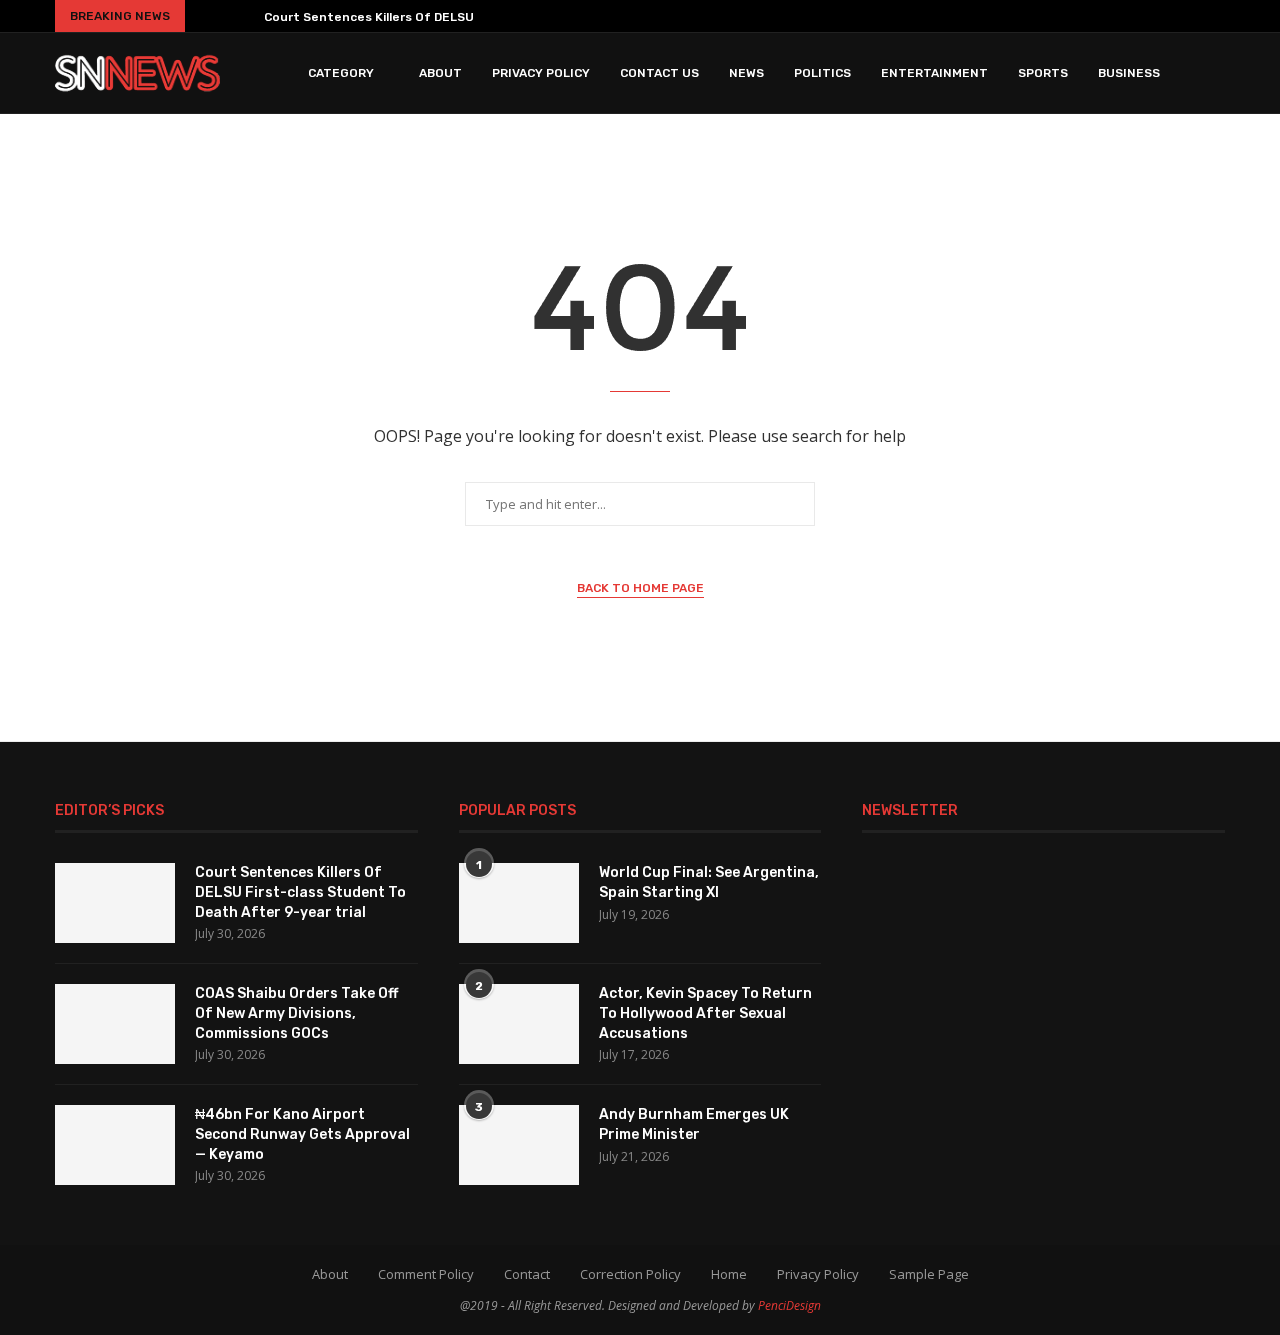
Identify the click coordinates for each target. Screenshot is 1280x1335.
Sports (1043, 73)
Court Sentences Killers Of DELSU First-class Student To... (446, 17)
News (746, 73)
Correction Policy (630, 1274)
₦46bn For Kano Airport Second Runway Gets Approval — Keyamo (302, 1134)
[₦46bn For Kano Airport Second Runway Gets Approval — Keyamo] (115, 1145)
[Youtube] (1158, 16)
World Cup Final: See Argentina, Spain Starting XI (709, 882)
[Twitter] (1074, 16)
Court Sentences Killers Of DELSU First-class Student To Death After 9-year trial (300, 892)
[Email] (1188, 16)
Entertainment (934, 73)
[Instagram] (1100, 16)
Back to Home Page (640, 588)
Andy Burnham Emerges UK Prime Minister (694, 1124)
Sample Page (929, 1274)
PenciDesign (789, 1305)
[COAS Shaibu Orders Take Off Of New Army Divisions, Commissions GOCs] (115, 1024)
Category (341, 73)
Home (729, 1274)
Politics (822, 73)
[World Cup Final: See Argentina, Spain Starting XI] (519, 903)
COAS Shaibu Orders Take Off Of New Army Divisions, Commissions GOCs (296, 1013)
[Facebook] (1048, 16)
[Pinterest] (1129, 16)
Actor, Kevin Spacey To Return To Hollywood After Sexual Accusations (705, 1013)
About (440, 73)
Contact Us (659, 73)
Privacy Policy (541, 73)
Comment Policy (426, 1274)
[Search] (1215, 73)
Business (1129, 73)
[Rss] (1217, 16)
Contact (527, 1274)
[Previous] (208, 16)
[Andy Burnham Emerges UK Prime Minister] (519, 1145)
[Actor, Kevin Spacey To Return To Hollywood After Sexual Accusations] (519, 1024)
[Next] (241, 16)
